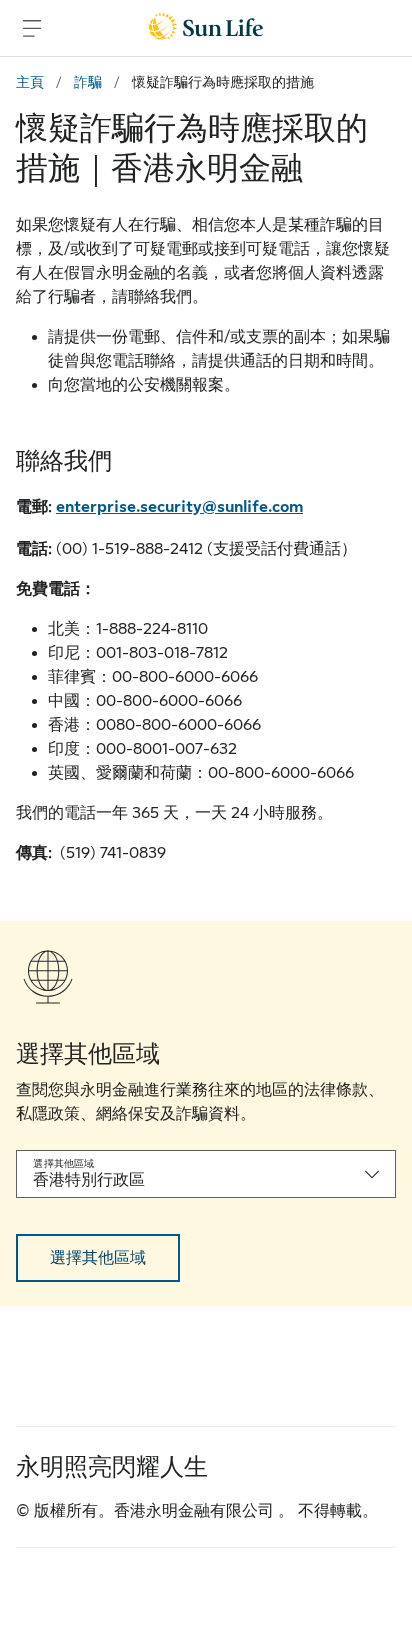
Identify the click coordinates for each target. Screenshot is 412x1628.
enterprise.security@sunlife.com (179, 507)
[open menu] (32, 28)
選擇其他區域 (98, 1258)
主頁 (30, 82)
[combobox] (206, 1174)
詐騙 (88, 82)
